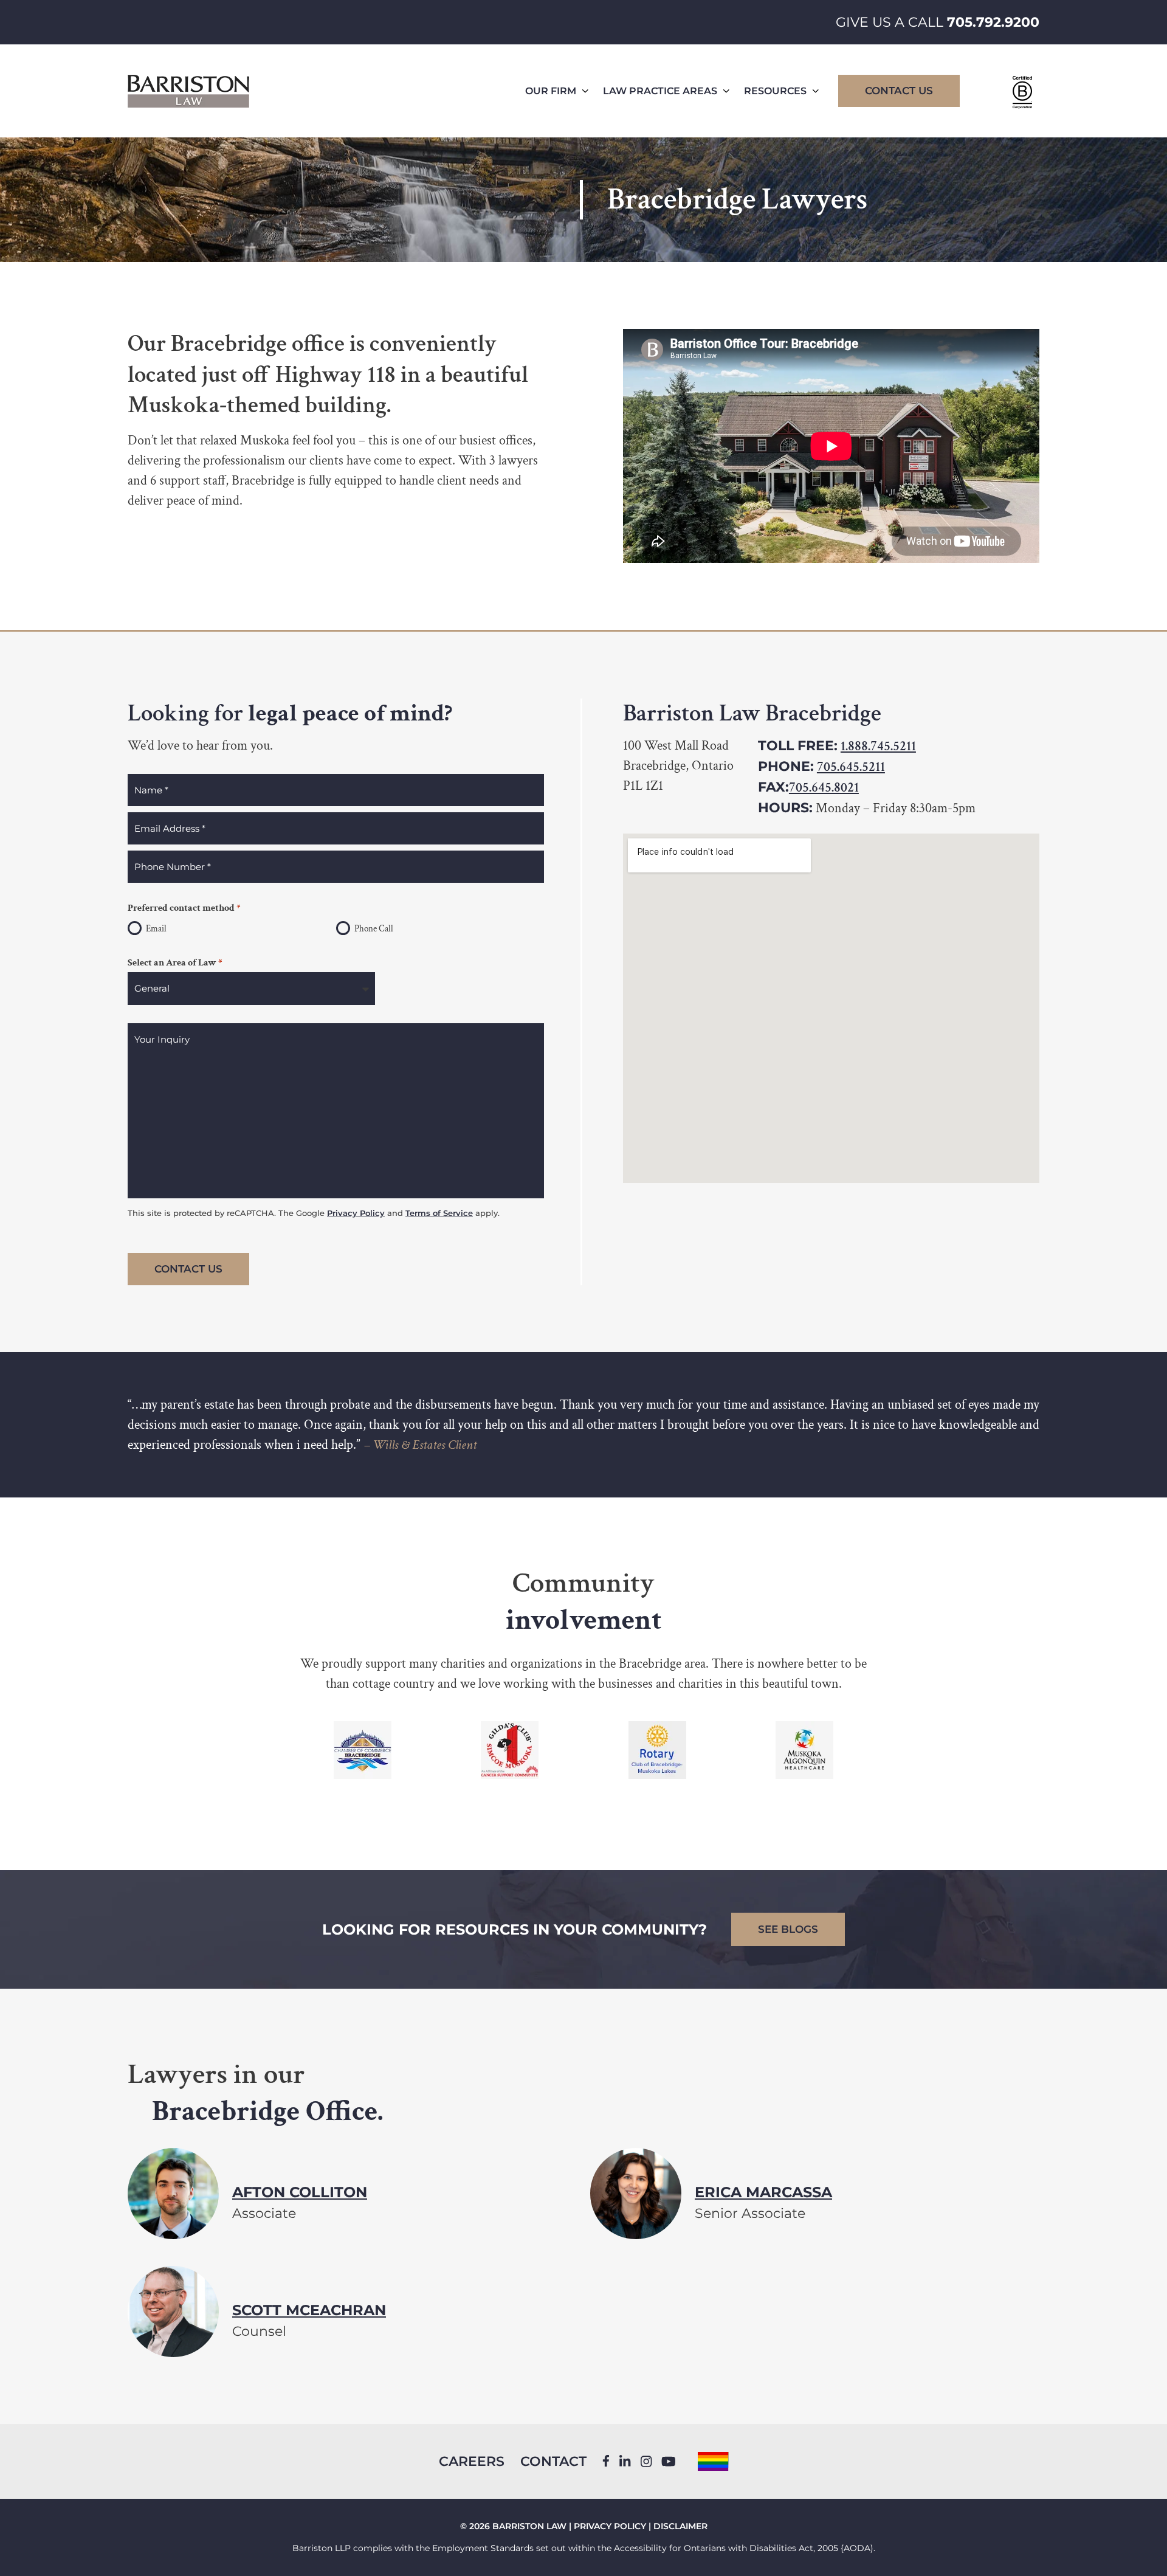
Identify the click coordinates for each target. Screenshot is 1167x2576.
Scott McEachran (309, 2309)
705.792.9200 (993, 22)
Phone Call (374, 929)
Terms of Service (439, 1213)
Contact (553, 2461)
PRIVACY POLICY (610, 2526)
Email (156, 929)
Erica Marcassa (763, 2191)
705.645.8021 (824, 788)
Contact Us (899, 91)
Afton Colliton (300, 2191)
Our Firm (551, 91)
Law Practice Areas (660, 91)
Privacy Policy (356, 1213)
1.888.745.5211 (878, 746)
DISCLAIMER (680, 2526)
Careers (472, 2461)
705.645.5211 (851, 767)
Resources (775, 91)
